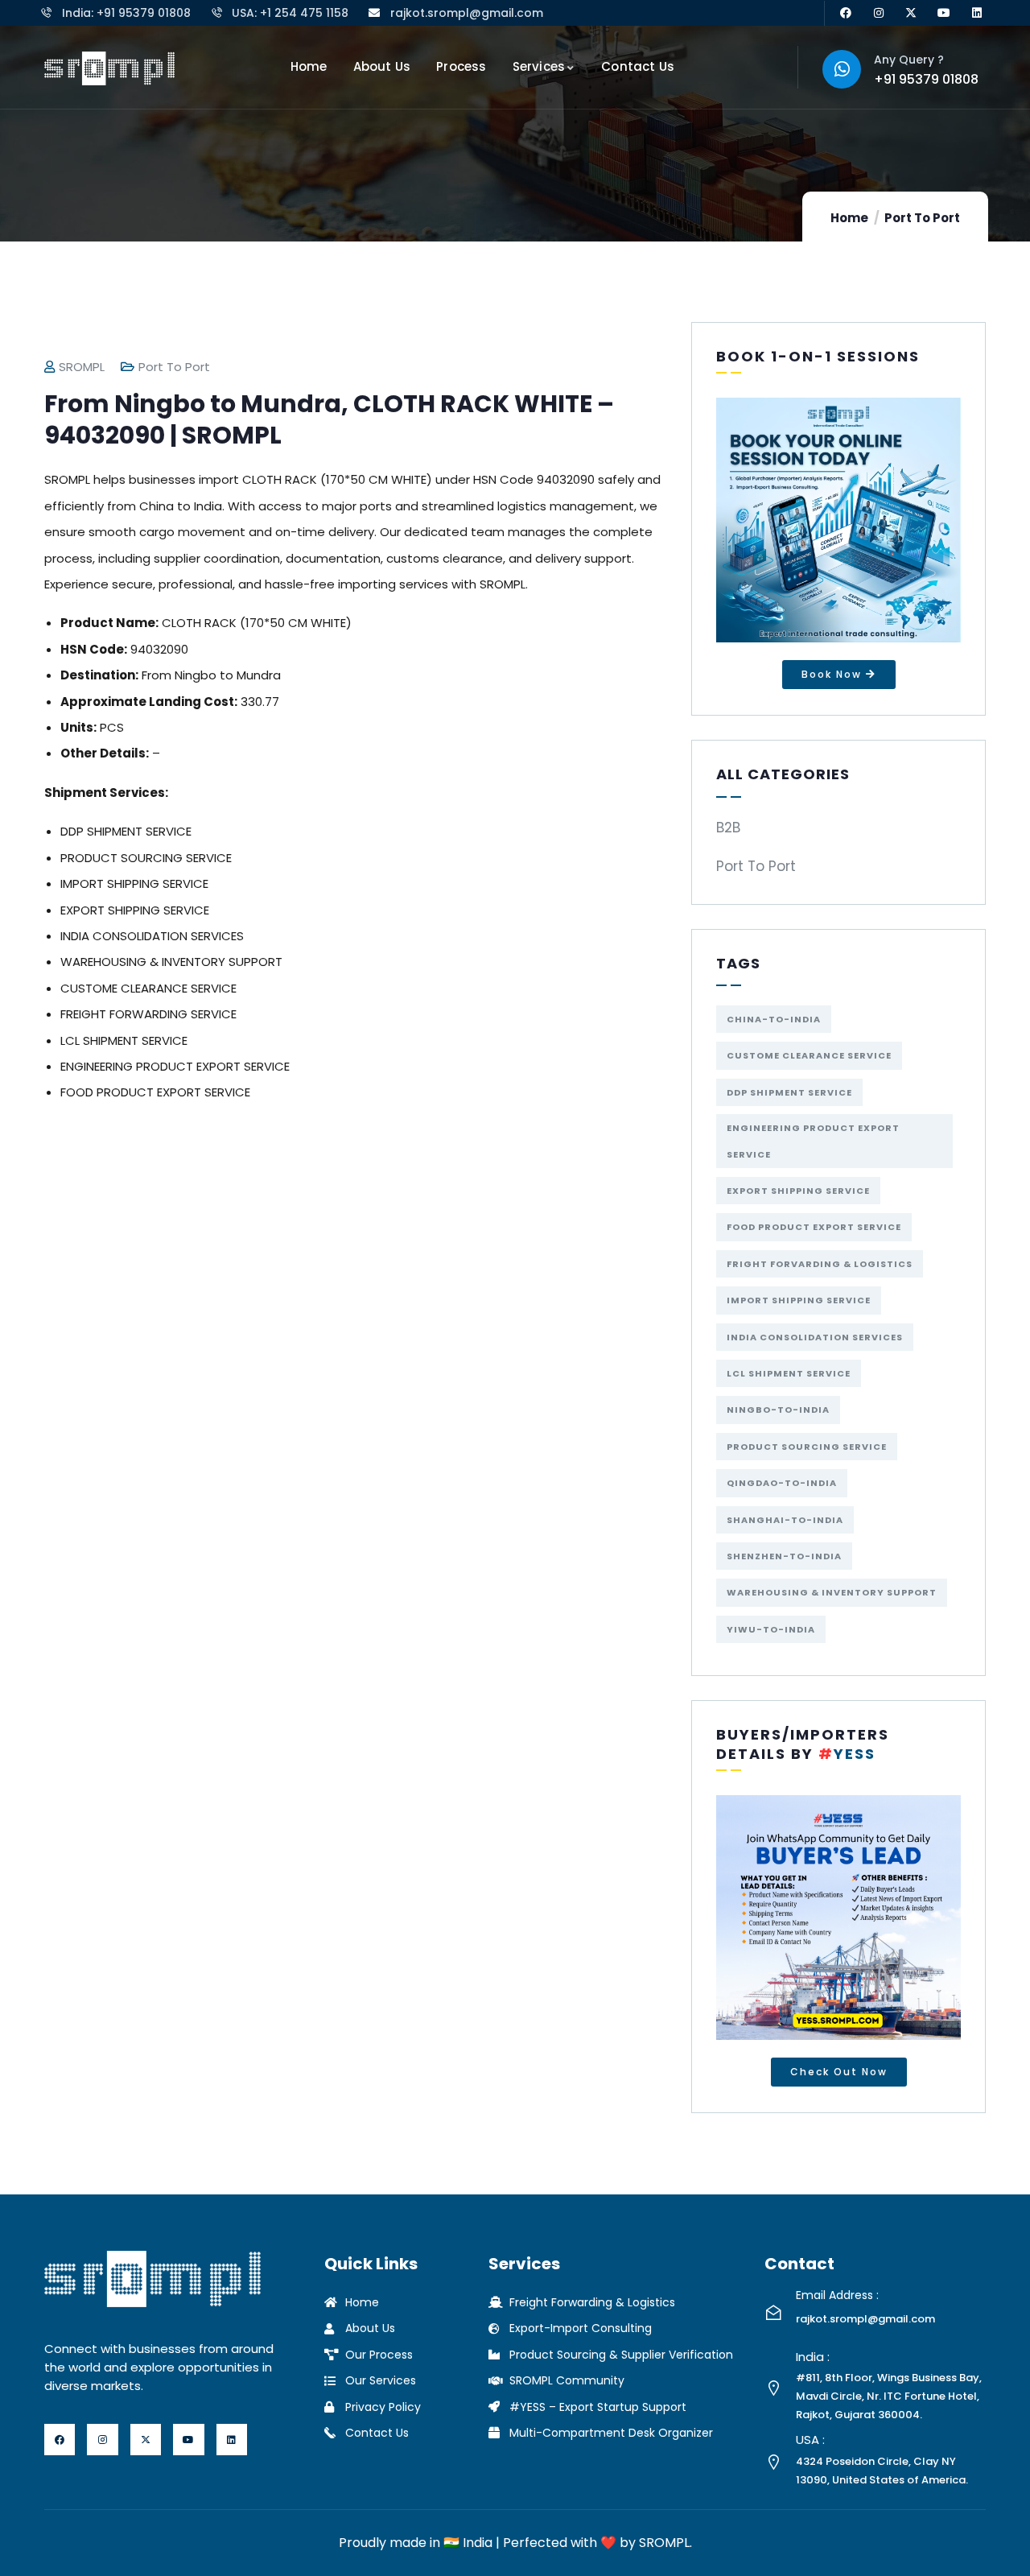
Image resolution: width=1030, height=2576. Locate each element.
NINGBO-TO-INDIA (778, 1410)
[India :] (774, 2388)
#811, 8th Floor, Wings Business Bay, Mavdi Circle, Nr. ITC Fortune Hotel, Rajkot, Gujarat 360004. (889, 2396)
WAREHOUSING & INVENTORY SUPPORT (832, 1592)
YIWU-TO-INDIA (771, 1629)
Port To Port (922, 218)
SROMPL (82, 367)
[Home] (109, 68)
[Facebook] (845, 13)
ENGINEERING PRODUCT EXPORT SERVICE (813, 1141)
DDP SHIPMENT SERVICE (789, 1092)
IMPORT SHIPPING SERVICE (799, 1300)
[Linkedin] (977, 13)
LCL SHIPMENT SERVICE (789, 1373)
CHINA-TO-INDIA (774, 1019)
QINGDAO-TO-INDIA (782, 1483)
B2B (728, 828)
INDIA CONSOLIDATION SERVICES (815, 1337)
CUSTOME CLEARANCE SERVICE (809, 1055)
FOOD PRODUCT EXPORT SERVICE (814, 1227)
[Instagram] (878, 13)
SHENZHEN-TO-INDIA (784, 1556)
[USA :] (774, 2462)
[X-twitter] (911, 13)
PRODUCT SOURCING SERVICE (807, 1447)
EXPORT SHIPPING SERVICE (798, 1191)
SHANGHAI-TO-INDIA (785, 1520)
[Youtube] (944, 13)
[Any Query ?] (842, 69)
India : (813, 2357)
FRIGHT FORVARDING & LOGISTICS (820, 1264)
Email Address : (837, 2295)
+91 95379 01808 (926, 79)
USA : (810, 2440)
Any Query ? (909, 60)
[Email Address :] (774, 2312)
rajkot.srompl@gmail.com (865, 2319)
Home (849, 218)
